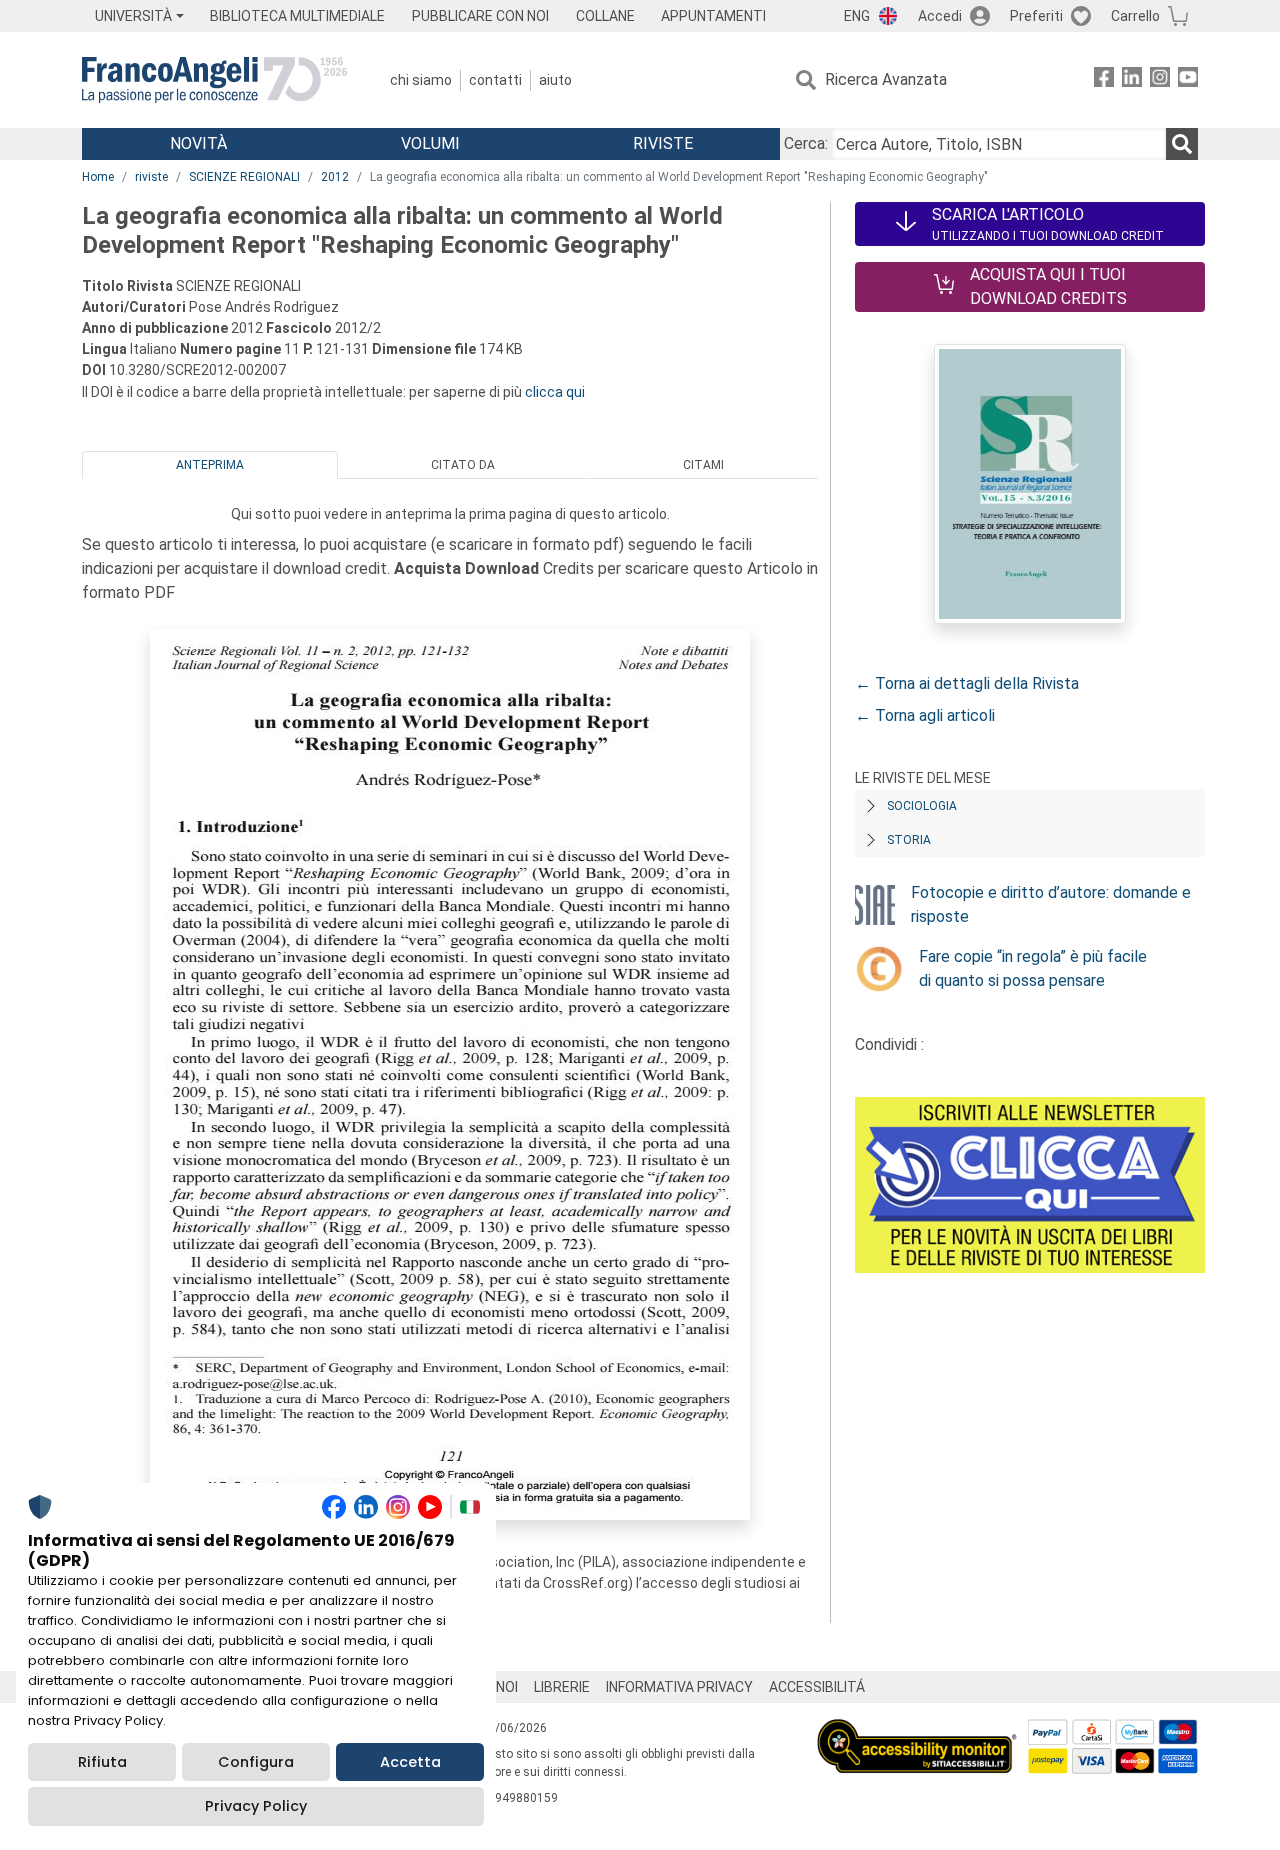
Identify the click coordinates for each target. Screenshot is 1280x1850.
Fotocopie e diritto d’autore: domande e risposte (1051, 904)
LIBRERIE (562, 1687)
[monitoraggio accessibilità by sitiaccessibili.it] (917, 1730)
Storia (909, 840)
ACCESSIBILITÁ (817, 1687)
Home (98, 177)
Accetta (410, 1762)
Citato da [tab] (463, 465)
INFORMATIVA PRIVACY (679, 1687)
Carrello (1135, 16)
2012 (335, 177)
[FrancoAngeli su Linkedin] (1132, 80)
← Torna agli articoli (925, 715)
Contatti (495, 80)
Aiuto (555, 80)
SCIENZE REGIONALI (244, 177)
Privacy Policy (256, 1806)
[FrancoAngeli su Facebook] (1104, 80)
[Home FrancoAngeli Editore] (214, 80)
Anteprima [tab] (210, 465)
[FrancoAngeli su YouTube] (1188, 80)
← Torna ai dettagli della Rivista (967, 683)
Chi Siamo (421, 80)
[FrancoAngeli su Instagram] (1160, 80)
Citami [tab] (703, 465)
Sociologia (922, 806)
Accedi (940, 16)
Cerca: (806, 143)
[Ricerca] (1182, 144)
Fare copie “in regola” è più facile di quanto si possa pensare (1033, 968)
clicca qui (555, 392)
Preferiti (1036, 16)
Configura (256, 1762)
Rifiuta (102, 1762)
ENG (857, 16)
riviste (151, 177)
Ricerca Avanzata (886, 79)
